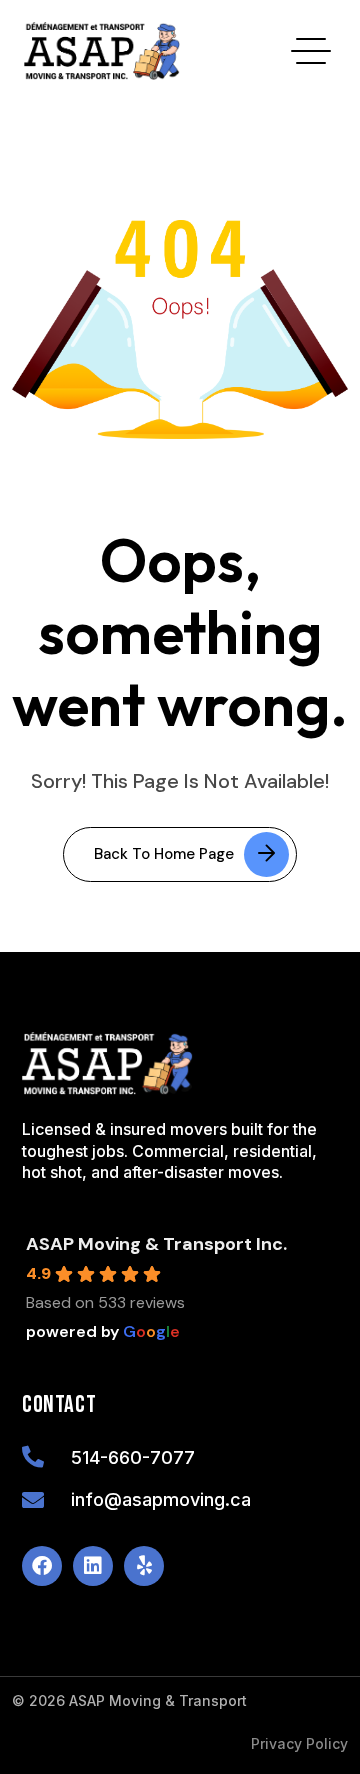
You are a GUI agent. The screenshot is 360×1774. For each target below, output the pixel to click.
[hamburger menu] (311, 51)
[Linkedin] (93, 1566)
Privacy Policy (299, 1743)
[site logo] (102, 51)
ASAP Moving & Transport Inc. (156, 1244)
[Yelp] (144, 1566)
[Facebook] (42, 1566)
